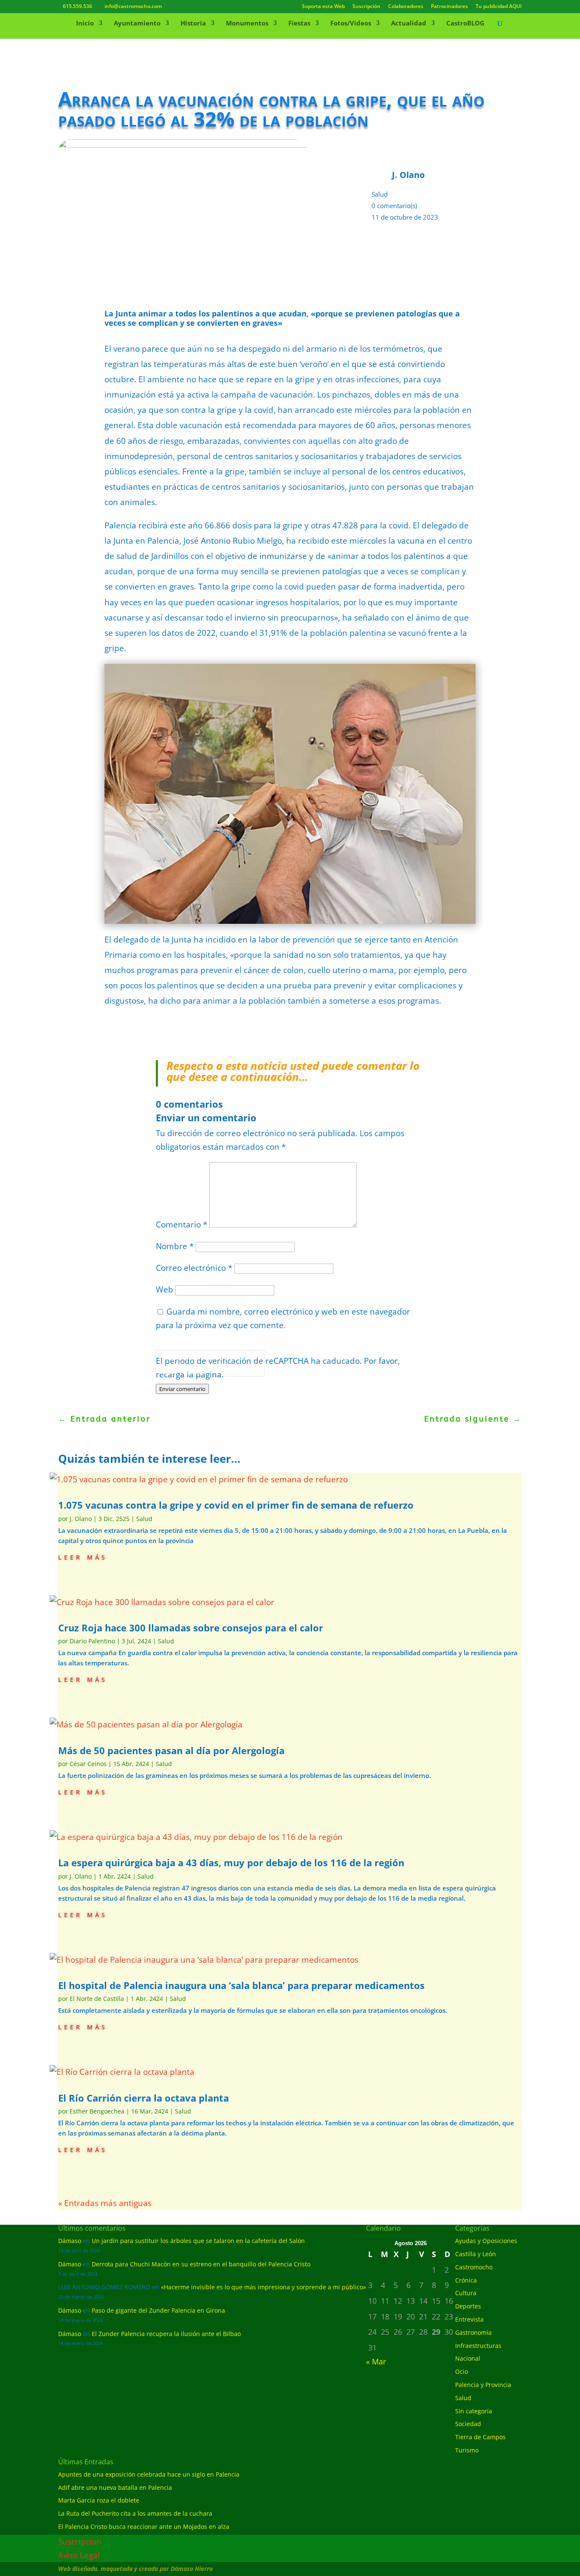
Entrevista (469, 2319)
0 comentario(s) (394, 206)
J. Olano (81, 1519)
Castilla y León (476, 2254)
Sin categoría (474, 2411)
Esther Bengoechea (97, 2111)
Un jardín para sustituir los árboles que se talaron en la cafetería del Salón (198, 2241)
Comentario (182, 1225)
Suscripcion (80, 2542)
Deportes (468, 2306)
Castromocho (474, 2267)
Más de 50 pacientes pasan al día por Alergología (171, 1750)
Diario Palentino (92, 1641)
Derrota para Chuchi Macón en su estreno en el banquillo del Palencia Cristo (201, 2264)
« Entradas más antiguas (105, 2203)
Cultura (466, 2293)
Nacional (468, 2358)
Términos (194, 1371)
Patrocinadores (449, 7)
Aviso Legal (79, 2555)
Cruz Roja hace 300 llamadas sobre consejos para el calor (191, 1628)
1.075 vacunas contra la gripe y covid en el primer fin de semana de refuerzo (236, 1505)
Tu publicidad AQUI (499, 7)
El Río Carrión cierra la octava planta (145, 2098)
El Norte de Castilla (97, 1999)
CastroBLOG (465, 24)
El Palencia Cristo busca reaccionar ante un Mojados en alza (144, 2527)
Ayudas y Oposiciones (486, 2241)
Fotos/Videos (351, 24)
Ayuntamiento (137, 24)
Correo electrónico (194, 1268)
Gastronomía (473, 2332)
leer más (83, 1556)
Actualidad (409, 24)
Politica (168, 1371)
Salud (380, 194)
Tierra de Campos (480, 2437)
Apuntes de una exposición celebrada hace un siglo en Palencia (149, 2474)
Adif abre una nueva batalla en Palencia (115, 2487)
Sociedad (468, 2424)
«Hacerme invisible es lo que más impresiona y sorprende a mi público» (263, 2287)
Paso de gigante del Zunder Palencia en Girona (158, 2310)
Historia (193, 24)
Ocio (462, 2371)
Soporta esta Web (323, 7)
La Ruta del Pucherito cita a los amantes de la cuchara (135, 2513)
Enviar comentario (182, 1389)
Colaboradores (406, 7)
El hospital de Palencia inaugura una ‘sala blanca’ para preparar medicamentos (241, 1985)
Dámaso (70, 2241)
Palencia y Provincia (483, 2385)
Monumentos (247, 24)
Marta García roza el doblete (99, 2500)
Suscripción (366, 7)
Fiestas (299, 24)
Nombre (175, 1246)
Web (165, 1289)
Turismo (467, 2450)
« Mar (376, 2362)
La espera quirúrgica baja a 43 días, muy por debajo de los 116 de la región (231, 1862)
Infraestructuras (478, 2346)
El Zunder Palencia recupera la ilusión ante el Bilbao (166, 2334)
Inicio (85, 24)
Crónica (466, 2280)
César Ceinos (88, 1764)
